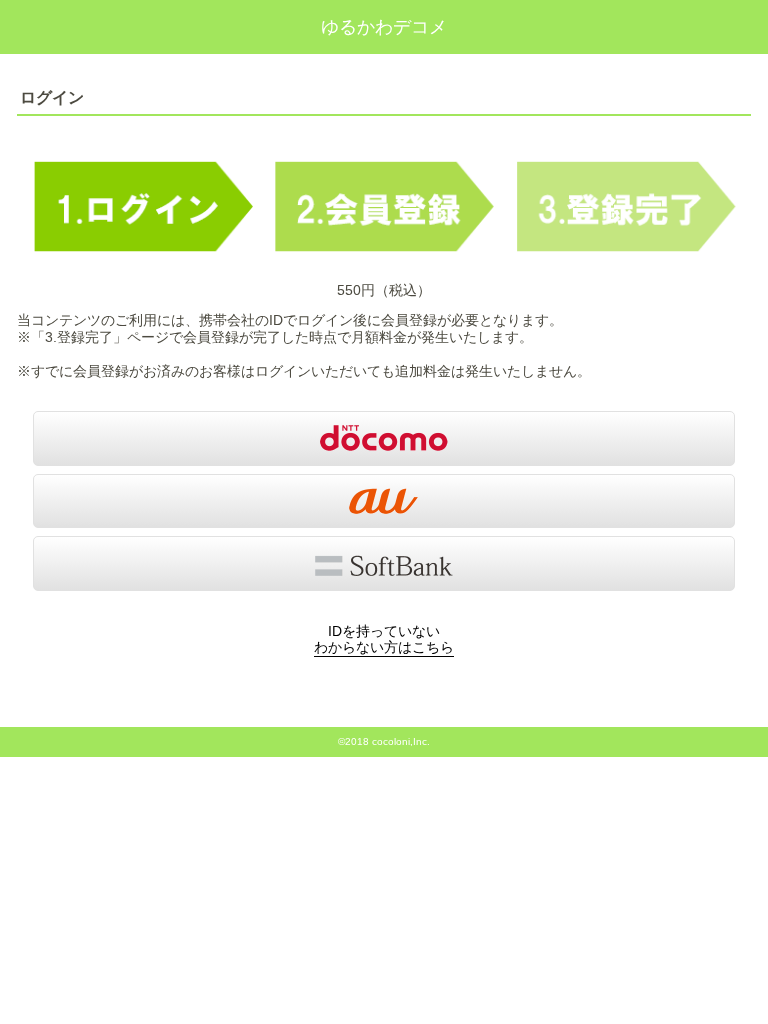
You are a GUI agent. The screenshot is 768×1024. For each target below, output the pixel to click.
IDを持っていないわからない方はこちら (384, 639)
